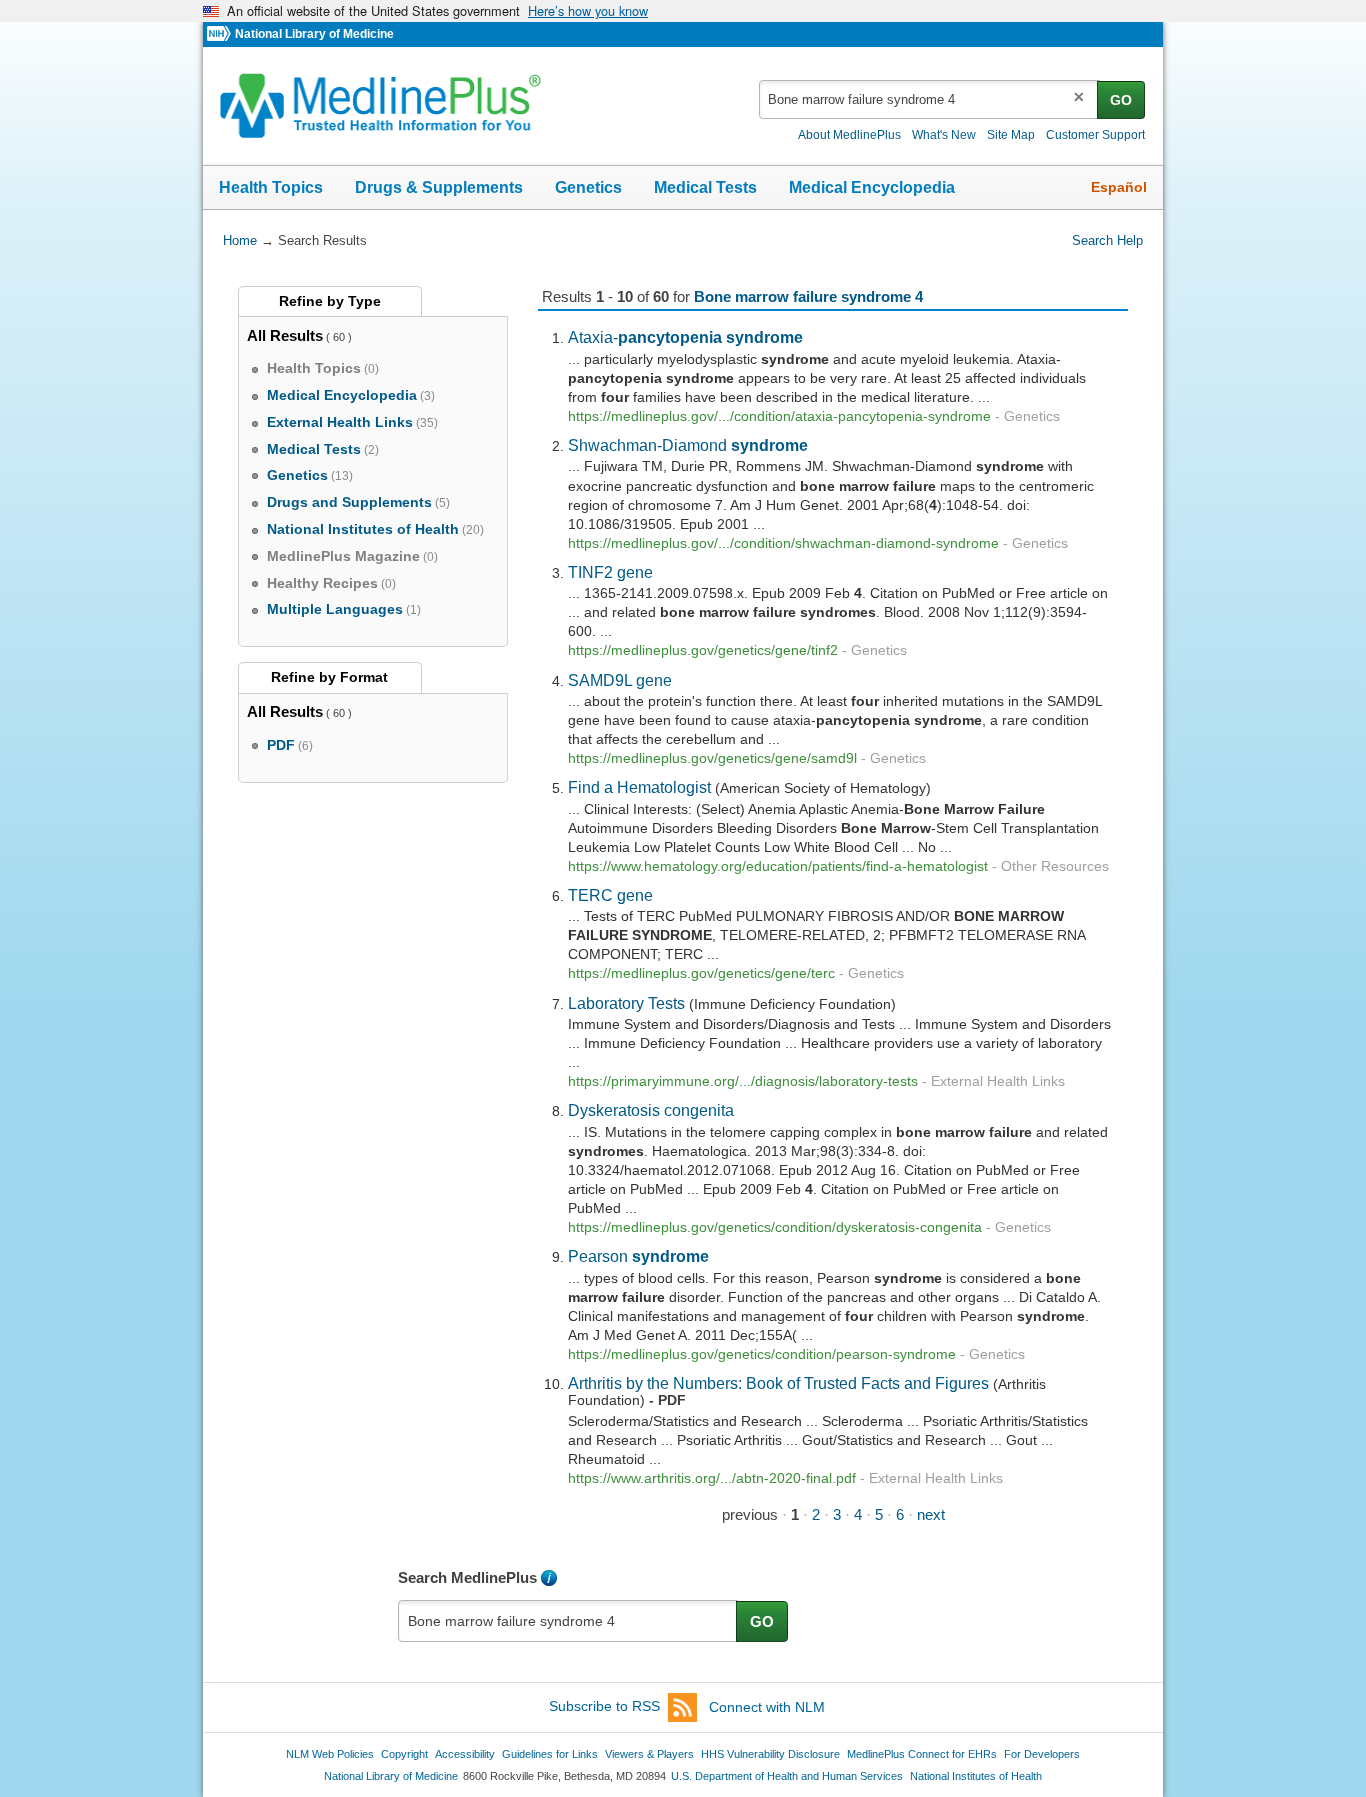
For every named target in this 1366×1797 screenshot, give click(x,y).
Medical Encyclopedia (872, 187)
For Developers (1042, 1754)
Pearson (638, 1256)
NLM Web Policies (330, 1754)
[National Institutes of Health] (221, 34)
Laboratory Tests (626, 1003)
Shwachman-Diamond (688, 445)
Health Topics (271, 187)
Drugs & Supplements (439, 187)
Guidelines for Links (550, 1754)
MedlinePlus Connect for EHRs (922, 1754)
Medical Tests (705, 187)
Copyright (404, 1754)
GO (1121, 100)
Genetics (588, 187)
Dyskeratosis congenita (651, 1110)
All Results (285, 335)
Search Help (1107, 240)
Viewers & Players (649, 1754)
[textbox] (929, 99)
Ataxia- (685, 337)
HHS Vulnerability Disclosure (770, 1754)
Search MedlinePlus (467, 1577)
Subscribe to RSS (604, 1707)
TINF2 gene (610, 572)
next (931, 1514)
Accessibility (465, 1754)
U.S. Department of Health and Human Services (787, 1776)
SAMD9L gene (620, 680)
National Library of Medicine (314, 34)
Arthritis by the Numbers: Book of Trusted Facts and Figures (778, 1383)
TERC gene (610, 895)
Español (1119, 187)
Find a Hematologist (639, 787)
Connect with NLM (767, 1707)
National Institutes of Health (976, 1776)
